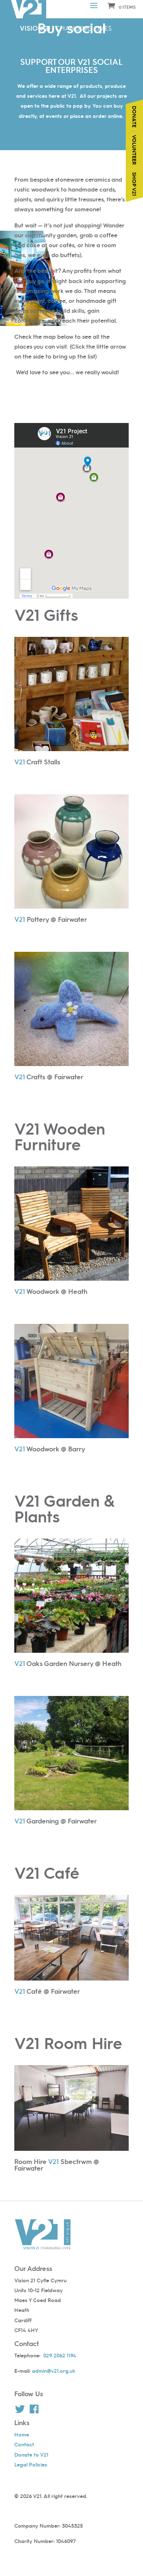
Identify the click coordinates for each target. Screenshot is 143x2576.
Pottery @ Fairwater (51, 919)
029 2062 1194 (60, 2355)
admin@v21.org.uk (54, 2371)
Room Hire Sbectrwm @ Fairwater (57, 2165)
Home (22, 2434)
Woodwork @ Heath (51, 1291)
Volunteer (135, 150)
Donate (135, 117)
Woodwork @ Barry (50, 1449)
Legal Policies (31, 2464)
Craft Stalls (37, 762)
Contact (24, 2444)
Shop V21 (135, 184)
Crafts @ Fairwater (49, 1077)
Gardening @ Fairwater (56, 1821)
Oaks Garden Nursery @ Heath (68, 1663)
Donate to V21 (31, 2454)
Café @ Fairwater (47, 1991)
